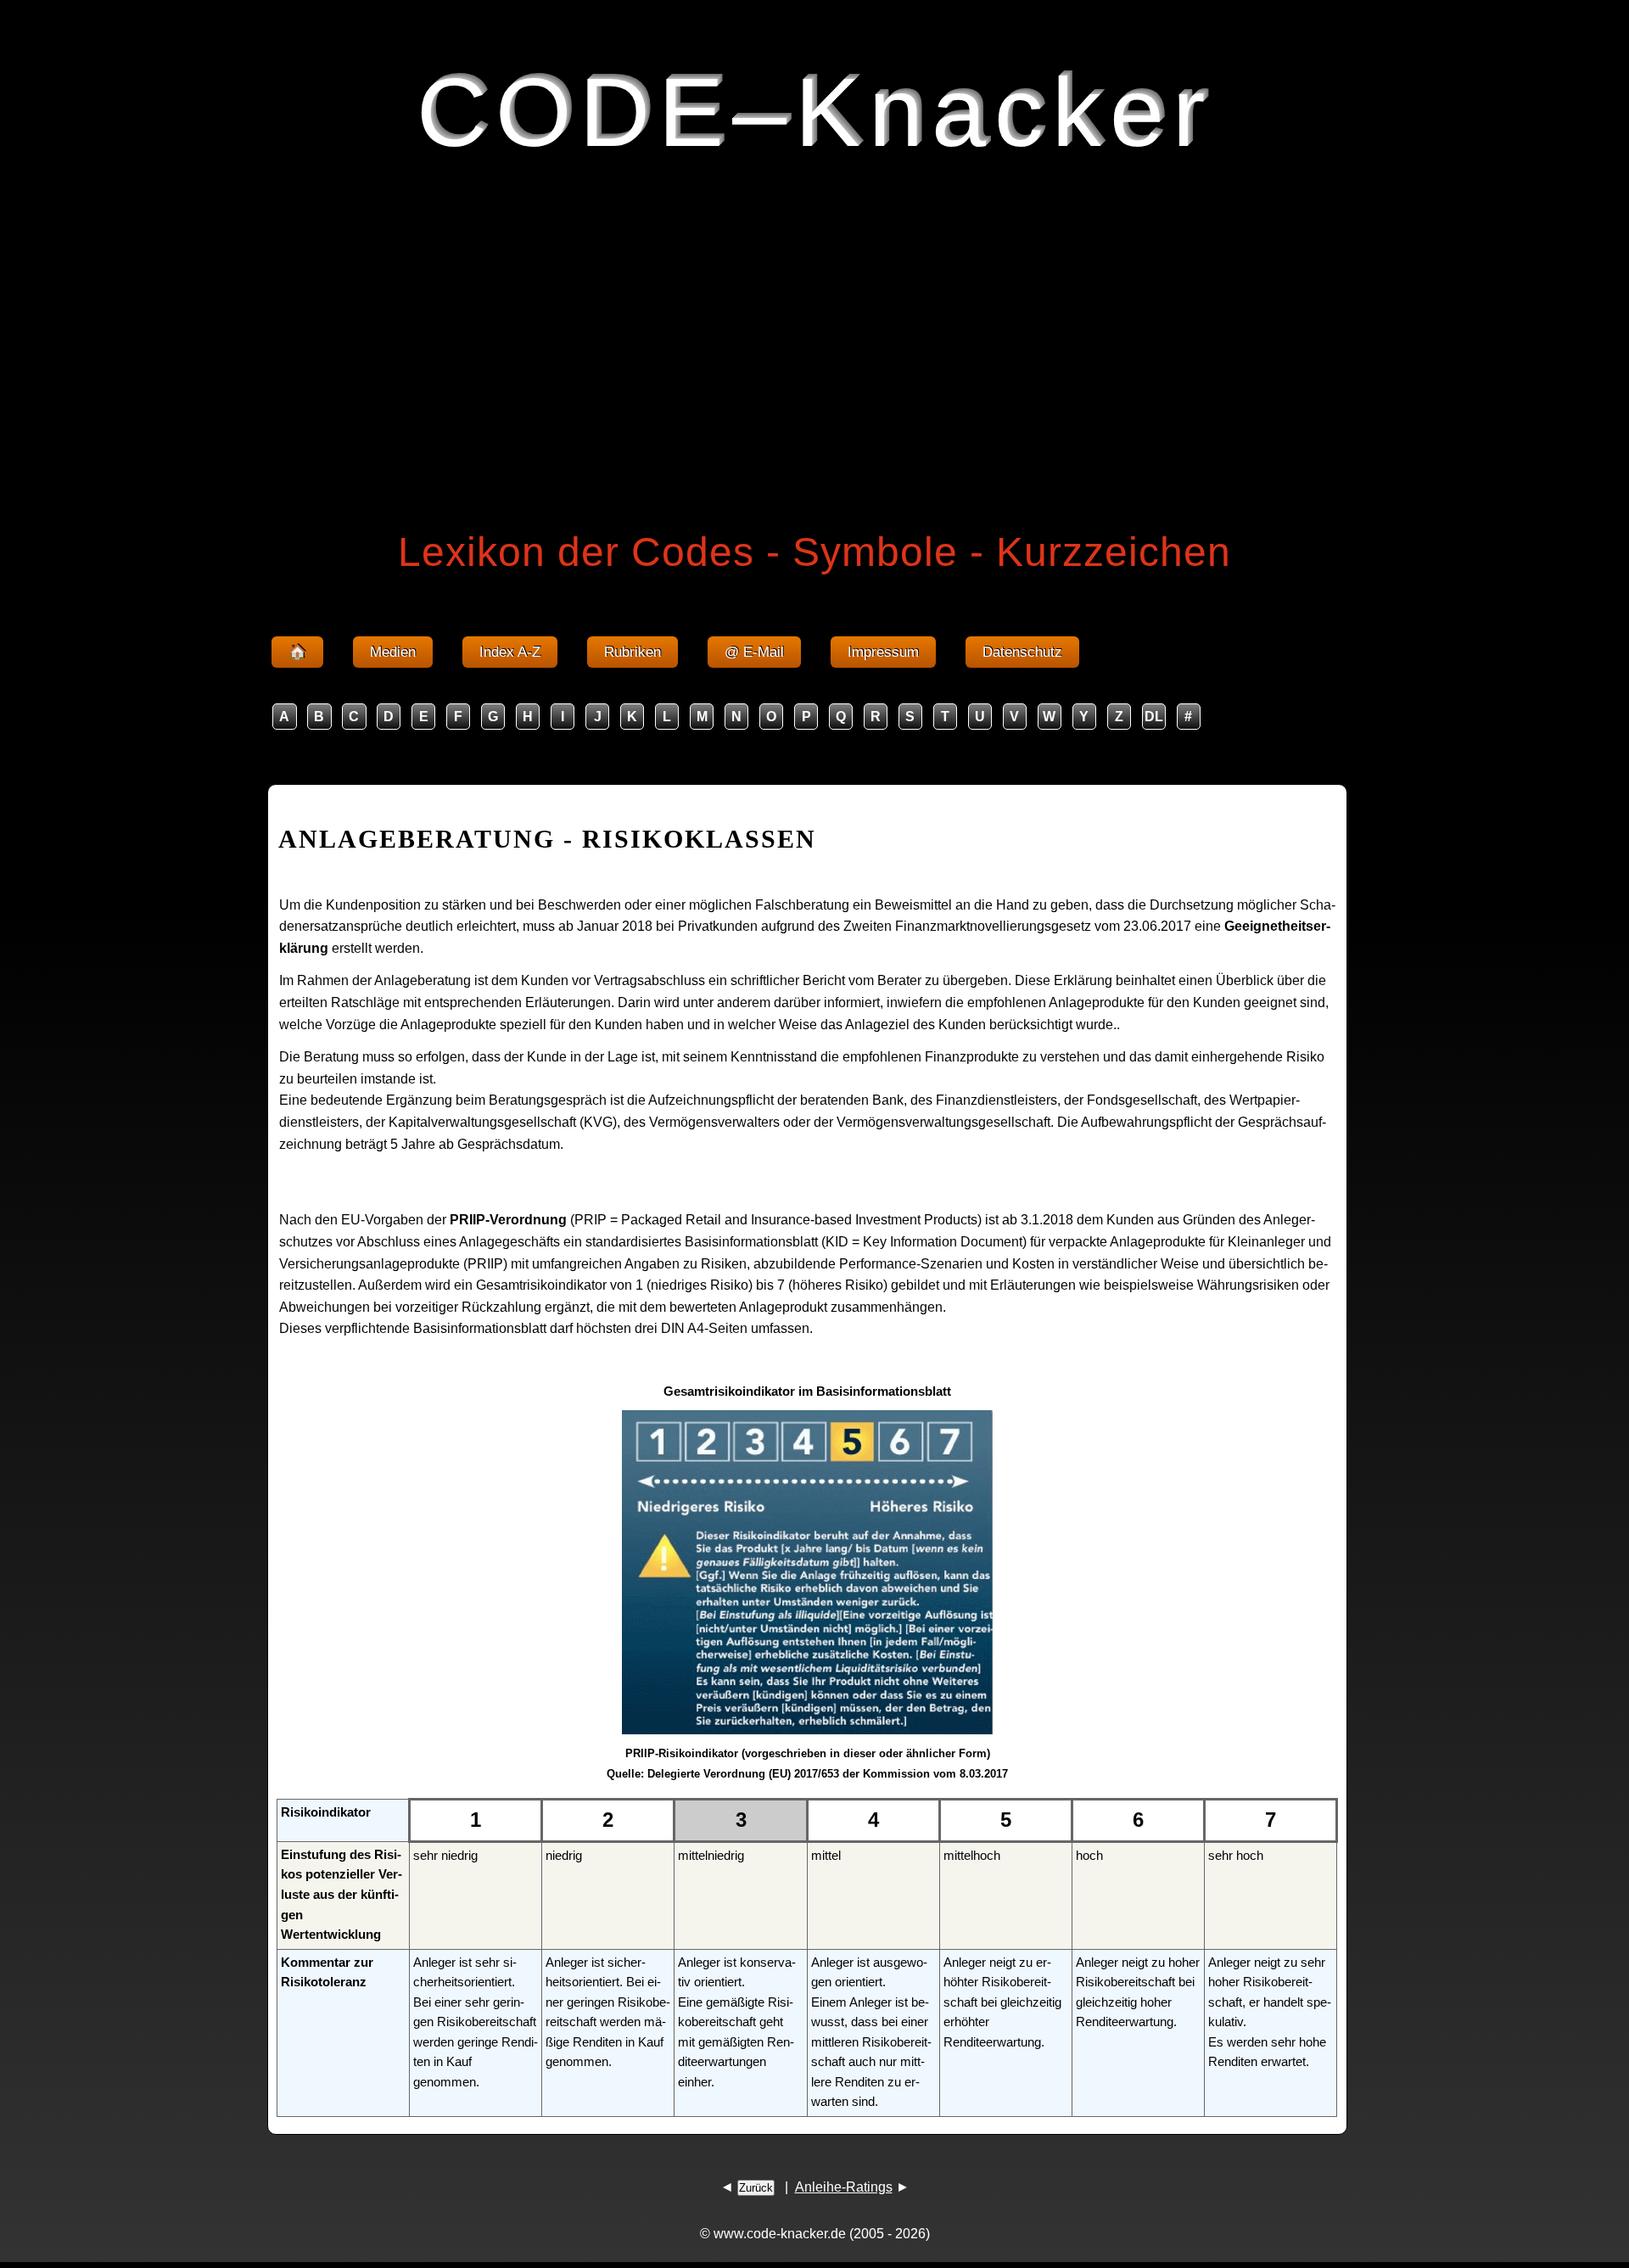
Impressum (883, 652)
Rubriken (633, 652)
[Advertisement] (814, 317)
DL (1154, 717)
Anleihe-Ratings (844, 2187)
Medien (393, 652)
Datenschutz (1022, 652)
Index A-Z (510, 652)
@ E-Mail (754, 652)
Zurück (756, 2188)
